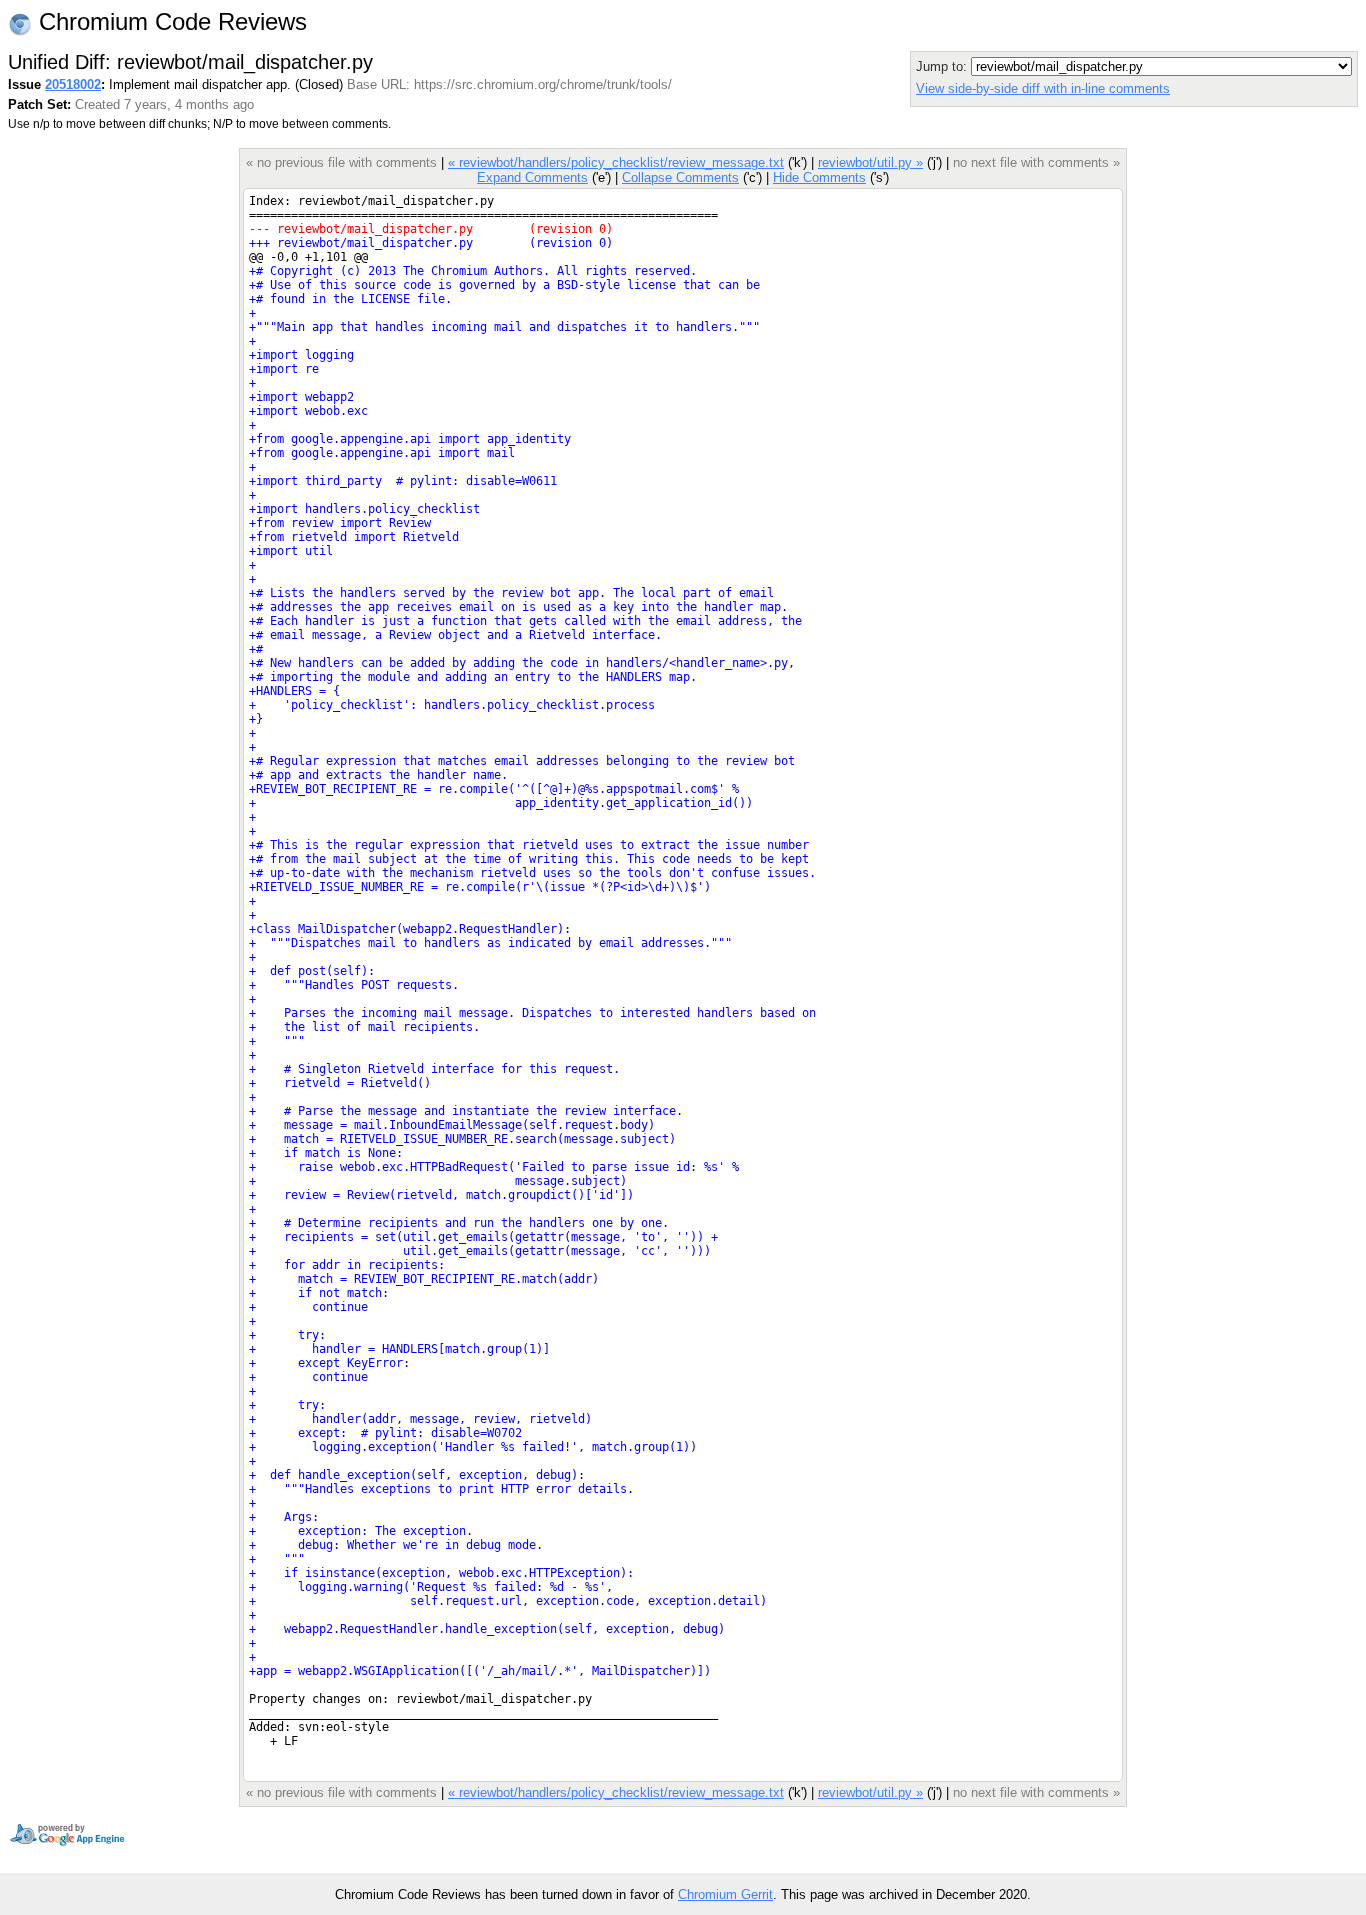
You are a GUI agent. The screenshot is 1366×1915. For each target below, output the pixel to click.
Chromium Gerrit (725, 1894)
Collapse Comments (680, 177)
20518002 (73, 84)
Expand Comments (532, 177)
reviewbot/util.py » (870, 162)
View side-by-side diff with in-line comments (1043, 88)
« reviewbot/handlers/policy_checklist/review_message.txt (616, 162)
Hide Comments (819, 177)
